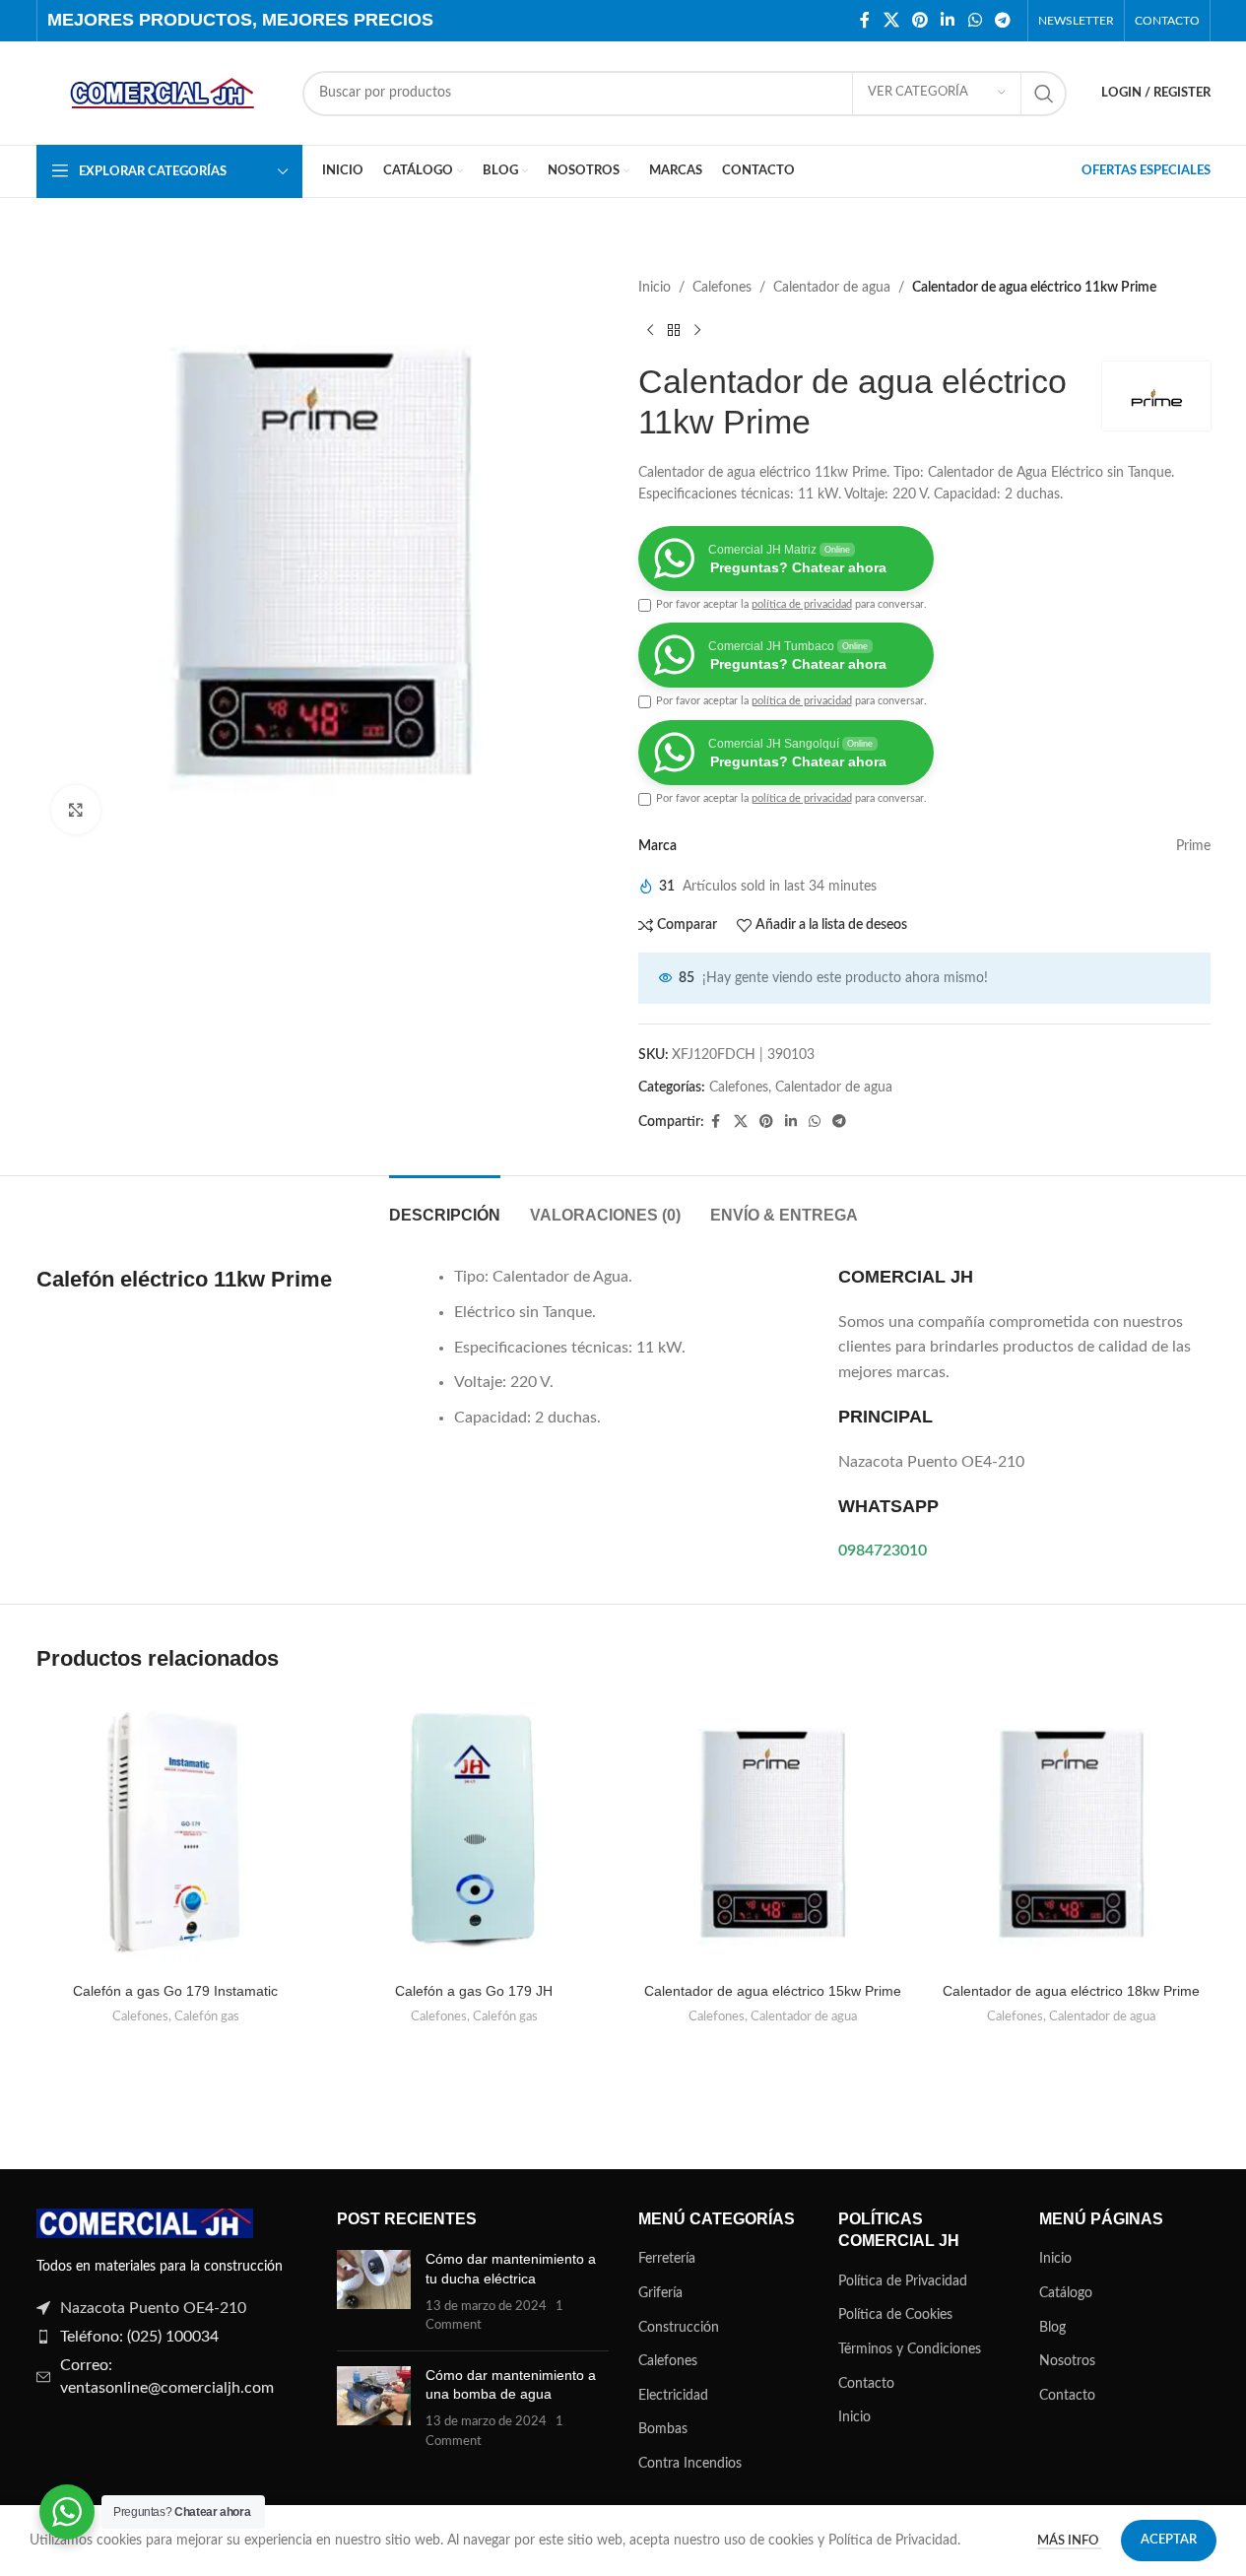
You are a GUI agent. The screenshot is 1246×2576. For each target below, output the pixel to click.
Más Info (1069, 2541)
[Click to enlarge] (76, 810)
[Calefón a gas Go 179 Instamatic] (176, 1834)
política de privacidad (802, 604)
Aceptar (1169, 2540)
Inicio (655, 288)
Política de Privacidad (903, 2281)
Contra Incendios (690, 2464)
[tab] (445, 1205)
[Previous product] (650, 330)
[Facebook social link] (865, 20)
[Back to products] (674, 330)
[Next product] (697, 330)
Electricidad (673, 2396)
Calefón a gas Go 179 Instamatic (175, 1991)
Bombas (663, 2429)
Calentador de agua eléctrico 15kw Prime (773, 1991)
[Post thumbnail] (374, 2292)
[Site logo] (160, 93)
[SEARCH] (1044, 94)
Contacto (866, 2384)
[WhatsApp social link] (975, 20)
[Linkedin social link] (948, 20)
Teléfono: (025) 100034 (139, 2337)
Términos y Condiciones (910, 2349)
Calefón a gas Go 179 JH (474, 1991)
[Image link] (145, 2223)
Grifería (660, 2293)
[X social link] (891, 20)
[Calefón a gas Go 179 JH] (474, 1834)
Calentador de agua (832, 288)
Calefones (722, 288)
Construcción (679, 2328)
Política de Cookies (895, 2315)
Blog (1052, 2328)
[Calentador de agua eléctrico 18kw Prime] (1071, 1834)
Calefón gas (207, 2016)
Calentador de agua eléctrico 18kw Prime (1071, 1991)
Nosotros (1067, 2361)
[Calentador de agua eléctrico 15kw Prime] (773, 1834)
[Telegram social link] (1002, 20)
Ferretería (667, 2259)
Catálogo (1066, 2293)
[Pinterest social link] (919, 20)
